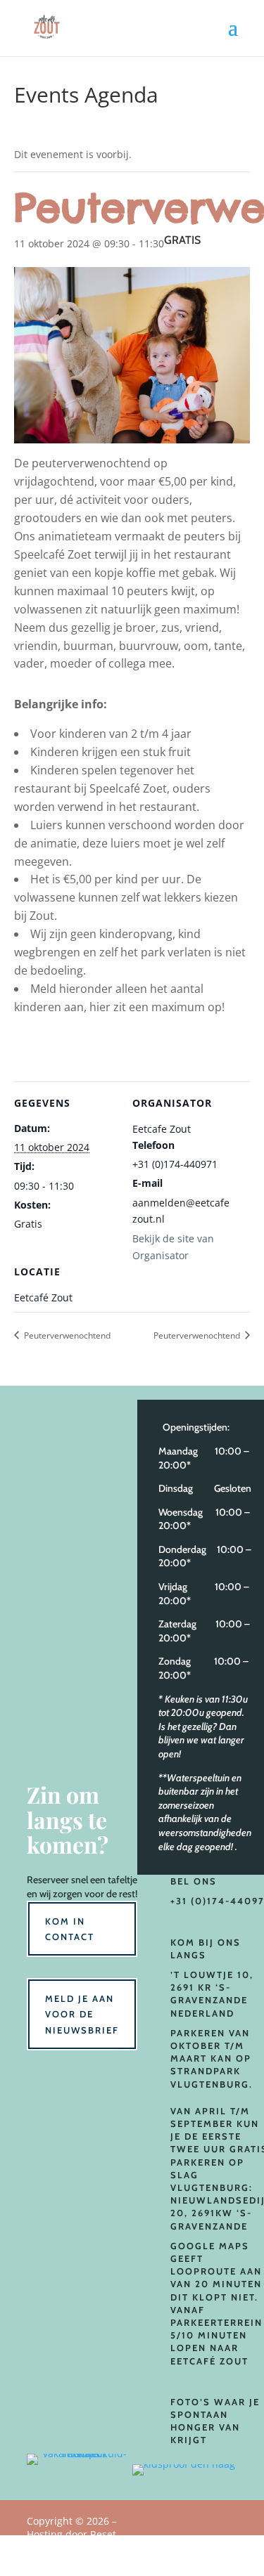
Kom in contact (70, 1929)
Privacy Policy (207, 2545)
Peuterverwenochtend (66, 1335)
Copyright (72, 2535)
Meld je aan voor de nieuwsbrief (82, 2014)
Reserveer (48, 1880)
